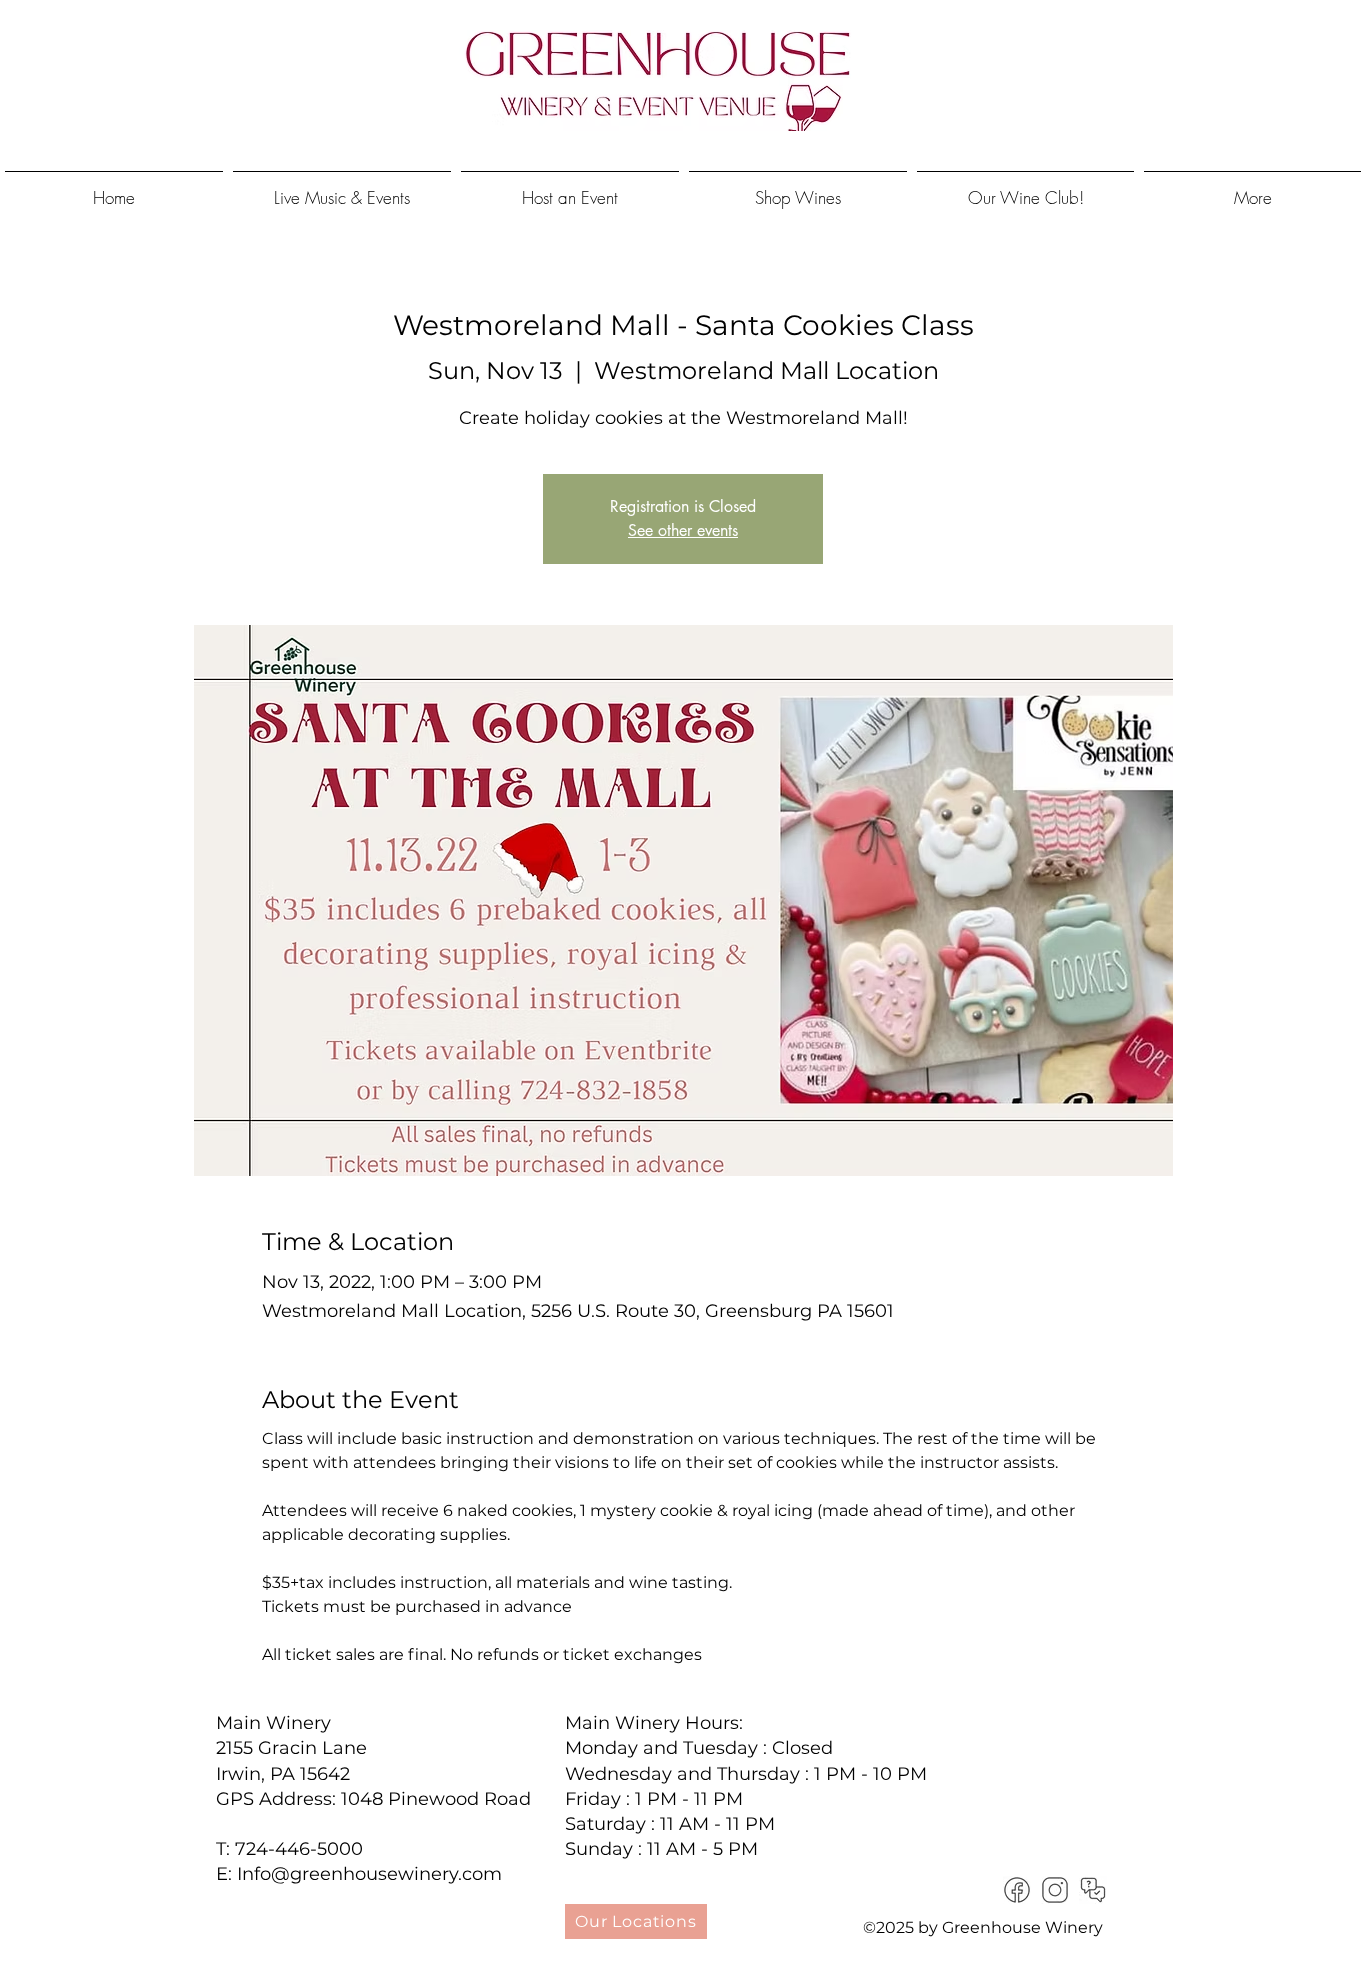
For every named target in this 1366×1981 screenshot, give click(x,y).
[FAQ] (1093, 1890)
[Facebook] (1017, 1890)
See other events (683, 530)
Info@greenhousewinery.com (369, 1874)
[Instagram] (1055, 1890)
